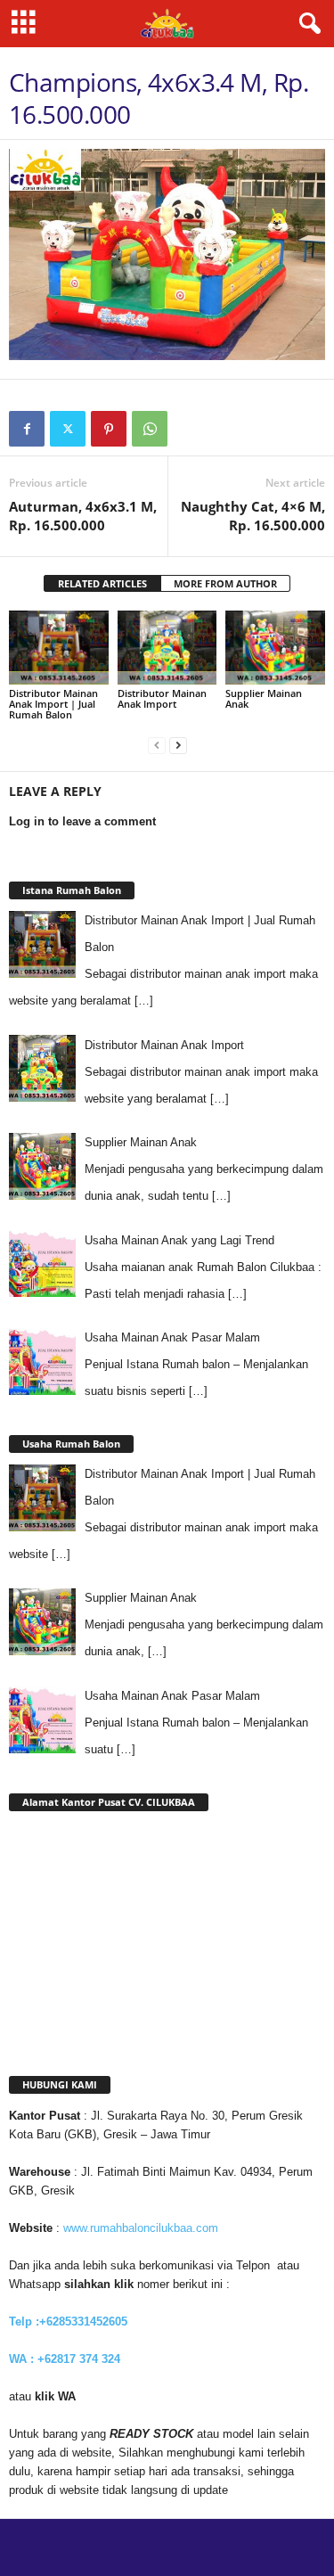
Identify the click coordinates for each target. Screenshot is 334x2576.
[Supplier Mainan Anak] (275, 648)
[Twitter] (68, 429)
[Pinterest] (109, 429)
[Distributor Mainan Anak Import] (167, 648)
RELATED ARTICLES (102, 583)
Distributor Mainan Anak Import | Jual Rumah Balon (53, 704)
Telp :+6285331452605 (68, 2322)
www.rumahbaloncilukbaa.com (141, 2228)
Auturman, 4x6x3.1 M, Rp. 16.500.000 (83, 516)
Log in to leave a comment (82, 821)
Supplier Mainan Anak (264, 698)
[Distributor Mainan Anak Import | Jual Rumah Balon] (59, 648)
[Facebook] (27, 429)
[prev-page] (157, 745)
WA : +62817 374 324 (66, 2359)
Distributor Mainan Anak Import (162, 698)
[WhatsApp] (150, 429)
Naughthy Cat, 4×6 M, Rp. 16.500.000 (253, 516)
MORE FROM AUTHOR (225, 583)
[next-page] (178, 745)
